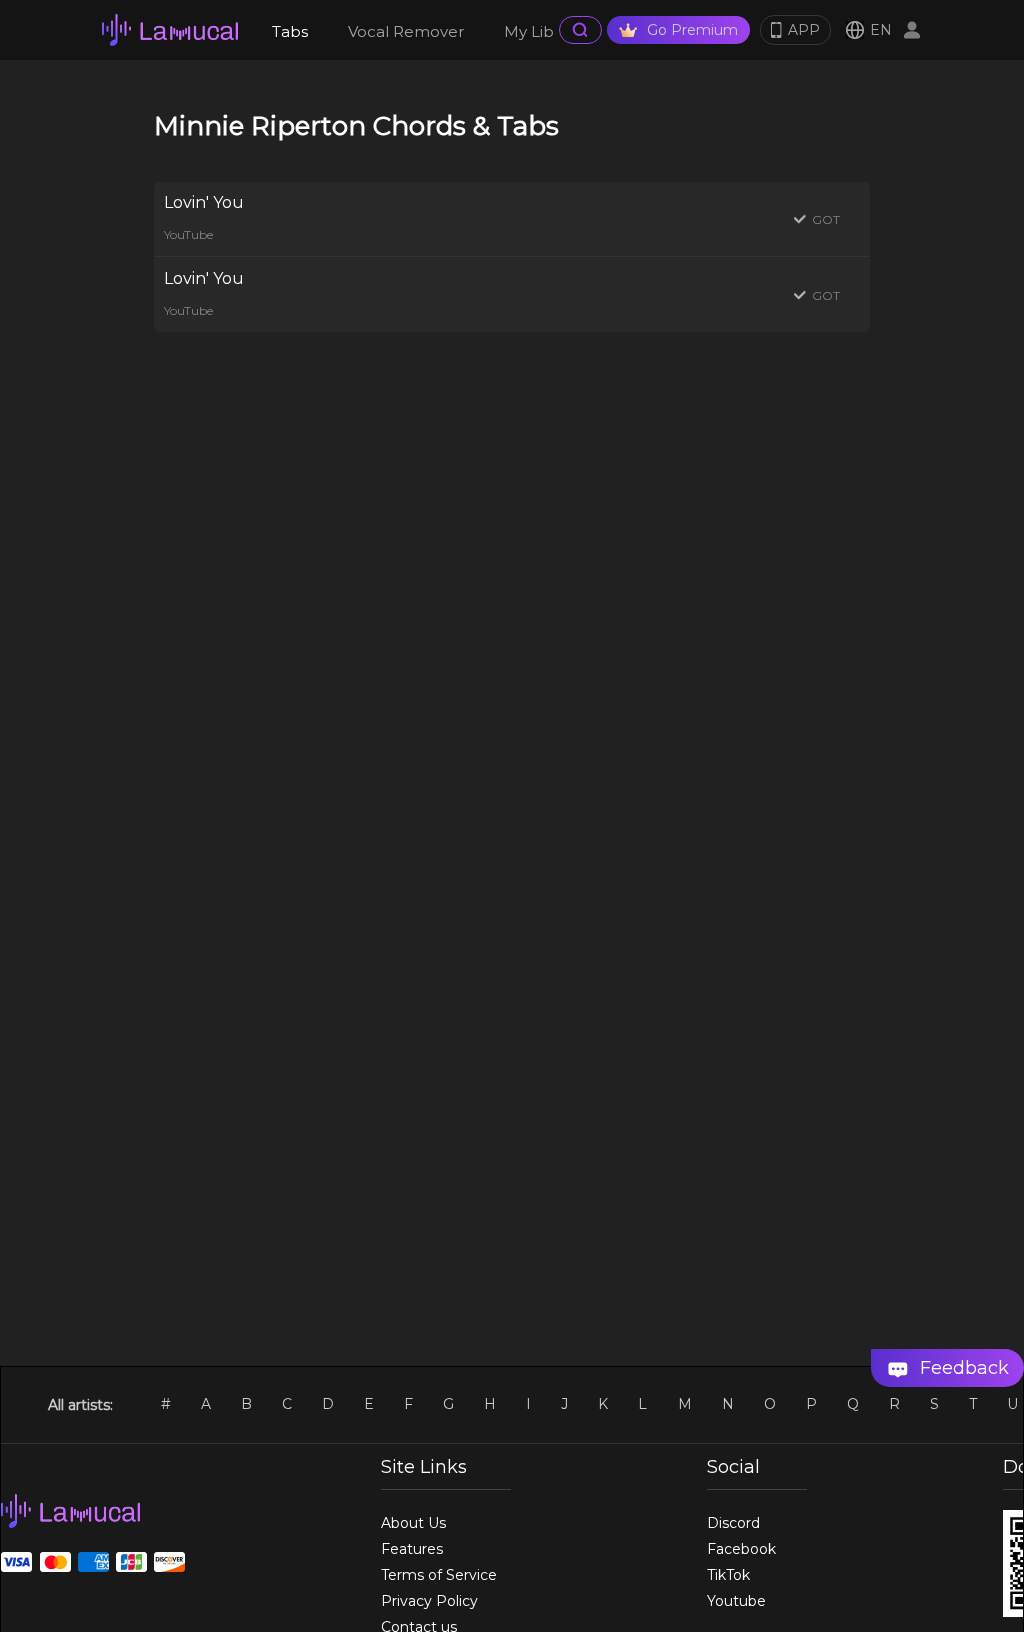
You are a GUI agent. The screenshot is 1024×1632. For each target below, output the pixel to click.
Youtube (736, 1601)
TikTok (728, 1575)
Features (412, 1549)
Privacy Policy (429, 1601)
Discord (733, 1523)
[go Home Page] (170, 30)
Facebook (741, 1549)
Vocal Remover (406, 31)
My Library (543, 31)
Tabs (290, 31)
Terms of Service (439, 1575)
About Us (413, 1523)
